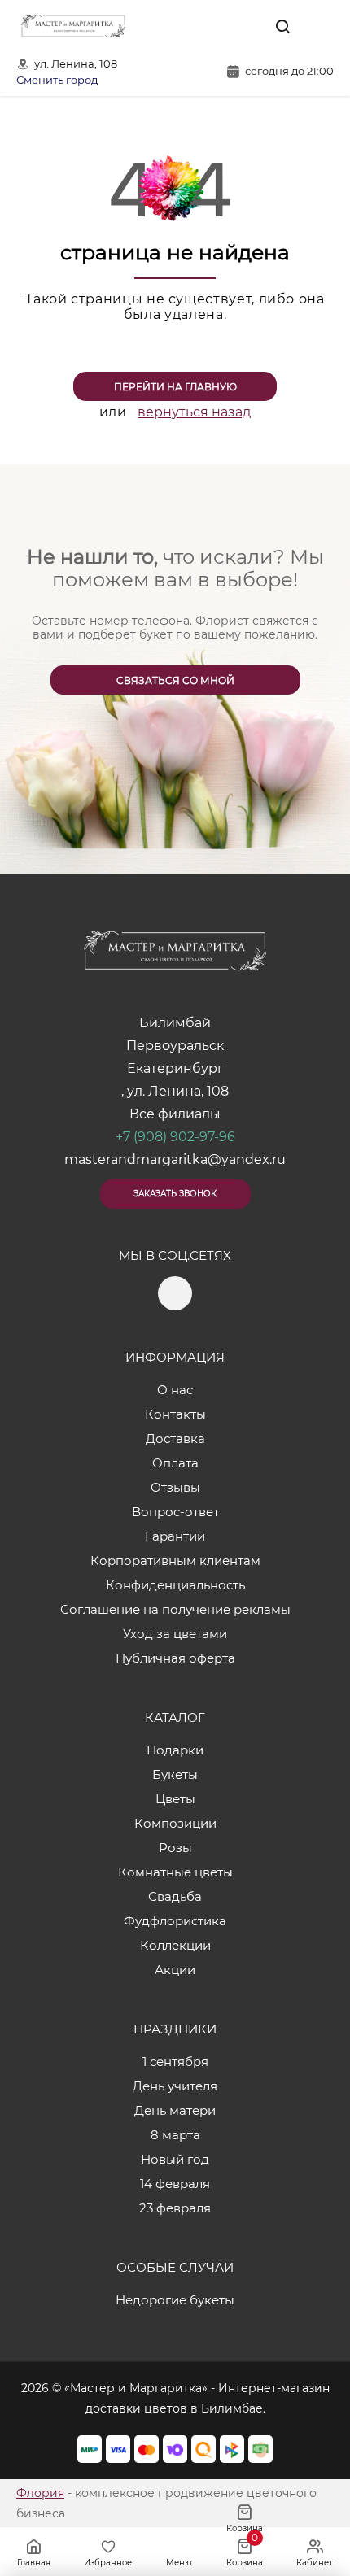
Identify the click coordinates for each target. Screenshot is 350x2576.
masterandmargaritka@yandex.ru (175, 1159)
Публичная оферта (175, 1658)
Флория (40, 2493)
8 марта (175, 2135)
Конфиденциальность (175, 1585)
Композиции (175, 1823)
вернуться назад (194, 412)
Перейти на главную (175, 387)
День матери (175, 2110)
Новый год (175, 2159)
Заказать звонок (175, 1194)
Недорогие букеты (175, 2300)
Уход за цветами (175, 1634)
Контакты (175, 1414)
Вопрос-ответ (175, 1512)
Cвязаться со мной (175, 680)
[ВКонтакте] (245, 26)
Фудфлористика (175, 1921)
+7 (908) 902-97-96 (175, 1137)
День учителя (175, 2086)
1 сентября (175, 2062)
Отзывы (175, 1487)
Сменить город (57, 80)
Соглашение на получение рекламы (175, 1609)
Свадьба (175, 1896)
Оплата (175, 1463)
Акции (175, 1970)
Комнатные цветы (175, 1872)
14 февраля (175, 2184)
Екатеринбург (175, 1068)
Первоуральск (175, 1046)
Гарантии (175, 1536)
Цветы (175, 1799)
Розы (175, 1848)
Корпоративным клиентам (175, 1560)
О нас (175, 1390)
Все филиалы (175, 1114)
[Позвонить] (320, 26)
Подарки (175, 1750)
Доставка (175, 1438)
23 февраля (175, 2208)
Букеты (175, 1774)
